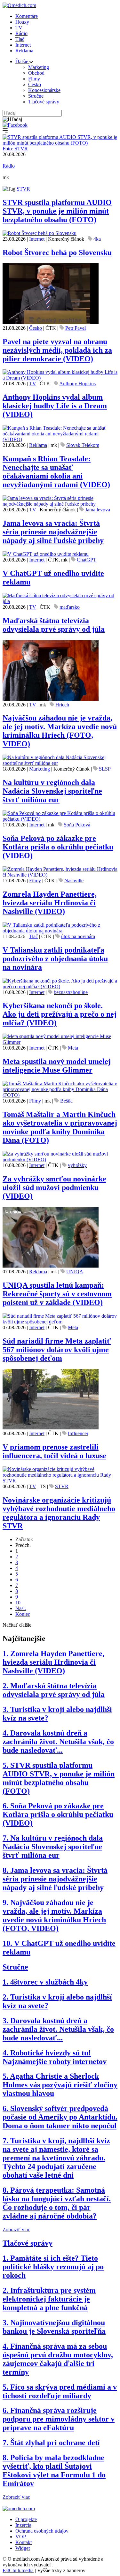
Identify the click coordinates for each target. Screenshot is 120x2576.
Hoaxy (22, 22)
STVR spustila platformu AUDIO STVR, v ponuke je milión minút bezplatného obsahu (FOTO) (57, 211)
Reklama (24, 51)
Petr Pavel (76, 328)
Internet (23, 45)
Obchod (36, 73)
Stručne (36, 96)
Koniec (23, 1614)
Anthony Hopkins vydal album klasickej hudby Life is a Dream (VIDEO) (55, 406)
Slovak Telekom (83, 445)
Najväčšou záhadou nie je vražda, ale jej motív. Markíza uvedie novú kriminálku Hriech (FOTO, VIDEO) (60, 731)
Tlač (20, 39)
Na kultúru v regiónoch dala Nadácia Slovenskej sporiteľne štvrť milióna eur (52, 791)
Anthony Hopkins (77, 384)
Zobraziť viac (16, 2230)
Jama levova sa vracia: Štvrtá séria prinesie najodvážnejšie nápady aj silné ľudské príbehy (53, 532)
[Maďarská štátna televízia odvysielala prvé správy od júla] (60, 601)
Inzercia (23, 2525)
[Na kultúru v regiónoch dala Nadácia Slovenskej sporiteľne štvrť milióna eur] (60, 763)
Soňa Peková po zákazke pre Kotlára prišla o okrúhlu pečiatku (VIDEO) (58, 847)
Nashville (74, 881)
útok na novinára (78, 936)
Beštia (66, 1101)
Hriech (62, 705)
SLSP (105, 769)
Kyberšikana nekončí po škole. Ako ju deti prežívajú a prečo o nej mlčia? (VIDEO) (60, 1014)
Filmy (34, 79)
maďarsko (70, 607)
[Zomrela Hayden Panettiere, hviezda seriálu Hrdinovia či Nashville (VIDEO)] (60, 875)
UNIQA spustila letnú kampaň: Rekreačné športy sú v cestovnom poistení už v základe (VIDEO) (57, 1294)
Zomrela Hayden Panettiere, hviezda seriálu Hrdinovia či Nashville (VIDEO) (50, 903)
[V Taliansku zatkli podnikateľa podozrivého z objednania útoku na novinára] (60, 931)
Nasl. (21, 1608)
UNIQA (75, 1272)
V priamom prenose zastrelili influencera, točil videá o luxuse (54, 1451)
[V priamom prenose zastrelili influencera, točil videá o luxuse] (51, 1428)
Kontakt (24, 2542)
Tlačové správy (44, 102)
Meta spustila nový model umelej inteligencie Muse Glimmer (57, 1066)
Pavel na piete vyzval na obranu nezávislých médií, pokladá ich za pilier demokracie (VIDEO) (57, 350)
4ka (97, 239)
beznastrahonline (71, 992)
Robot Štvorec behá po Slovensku (57, 252)
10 (18, 1603)
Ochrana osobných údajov (42, 2531)
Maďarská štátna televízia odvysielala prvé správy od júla (54, 625)
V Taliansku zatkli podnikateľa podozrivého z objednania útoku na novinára (55, 959)
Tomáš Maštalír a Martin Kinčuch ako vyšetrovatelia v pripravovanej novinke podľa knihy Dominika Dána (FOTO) (60, 1127)
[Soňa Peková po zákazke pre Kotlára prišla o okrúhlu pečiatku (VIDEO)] (60, 819)
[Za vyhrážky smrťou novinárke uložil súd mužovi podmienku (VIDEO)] (60, 1160)
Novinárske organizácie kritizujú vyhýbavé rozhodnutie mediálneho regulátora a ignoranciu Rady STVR (59, 1513)
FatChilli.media (18, 2570)
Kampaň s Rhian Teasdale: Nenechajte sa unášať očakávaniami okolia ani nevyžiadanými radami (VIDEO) (56, 472)
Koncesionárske (44, 90)
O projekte (26, 2519)
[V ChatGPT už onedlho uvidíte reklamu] (46, 554)
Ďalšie (22, 61)
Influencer (78, 1433)
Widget (23, 2548)
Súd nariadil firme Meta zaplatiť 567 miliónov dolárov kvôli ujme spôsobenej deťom (57, 1350)
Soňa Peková (77, 825)
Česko (35, 84)
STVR (23, 189)
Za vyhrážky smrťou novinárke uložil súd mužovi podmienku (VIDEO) (54, 1187)
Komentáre (27, 16)
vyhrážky (77, 1165)
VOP (21, 2537)
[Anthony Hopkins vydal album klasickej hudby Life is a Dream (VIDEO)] (60, 378)
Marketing (39, 67)
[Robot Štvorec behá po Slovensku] (40, 233)
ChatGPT (87, 560)
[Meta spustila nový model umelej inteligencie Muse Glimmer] (60, 1042)
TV (19, 28)
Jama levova (98, 510)
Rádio (21, 33)
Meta (73, 1048)
